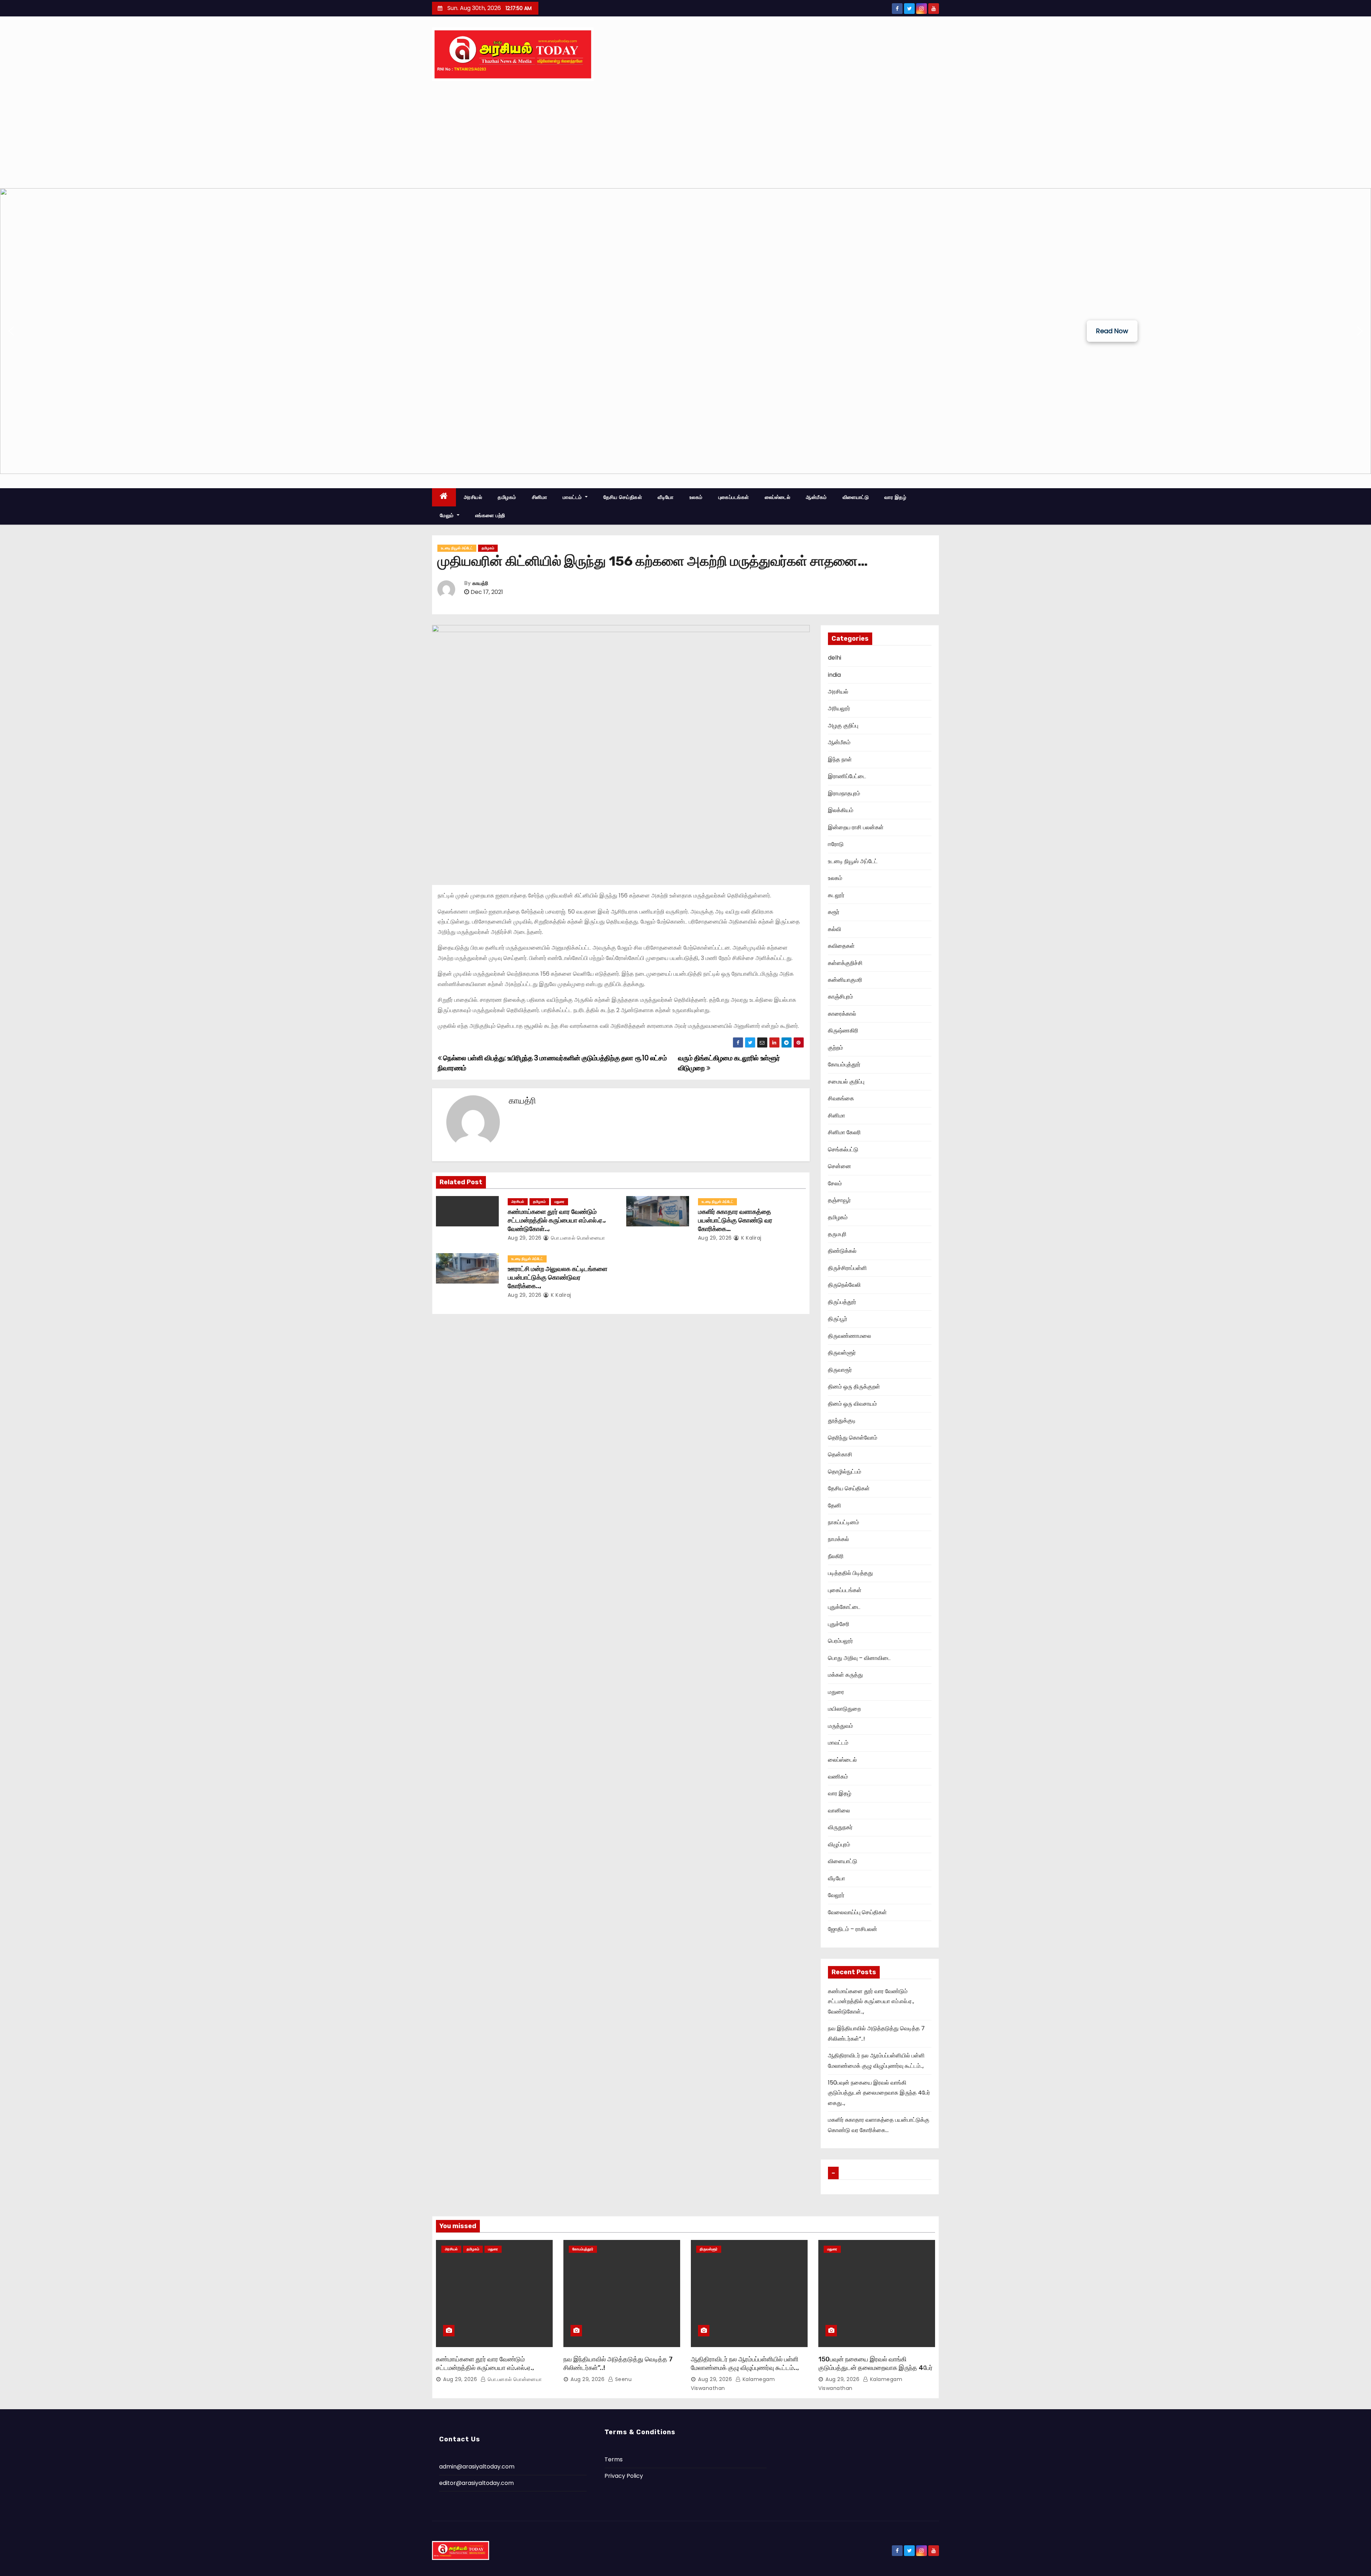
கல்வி (835, 929)
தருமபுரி (837, 1234)
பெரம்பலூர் (840, 1641)
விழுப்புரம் (839, 1844)
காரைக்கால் (842, 1014)
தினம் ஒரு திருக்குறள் (854, 1387)
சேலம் (835, 1183)
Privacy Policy (624, 2476)
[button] (11, 331)
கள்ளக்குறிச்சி (845, 963)
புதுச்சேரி (839, 1624)
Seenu (622, 2379)
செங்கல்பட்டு (843, 1149)
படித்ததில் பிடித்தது (850, 1573)
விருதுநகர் (840, 1827)
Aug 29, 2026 (525, 1238)
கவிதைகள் (841, 946)
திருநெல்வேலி (844, 1285)
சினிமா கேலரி (844, 1132)
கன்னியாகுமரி (845, 980)
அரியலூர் (839, 708)
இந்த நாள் (840, 759)
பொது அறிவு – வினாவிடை (859, 1658)
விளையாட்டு (856, 497)
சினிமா (540, 497)
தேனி (835, 1505)
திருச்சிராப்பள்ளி (847, 1268)
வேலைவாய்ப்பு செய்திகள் (857, 1912)
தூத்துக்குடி (842, 1420)
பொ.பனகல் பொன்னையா (577, 1238)
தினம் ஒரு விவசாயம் (852, 1404)
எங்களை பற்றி (490, 515)
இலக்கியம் (841, 810)
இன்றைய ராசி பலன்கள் (856, 827)
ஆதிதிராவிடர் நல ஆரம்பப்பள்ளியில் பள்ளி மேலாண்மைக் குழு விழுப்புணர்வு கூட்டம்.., (745, 2364)
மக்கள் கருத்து (845, 1675)
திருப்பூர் (838, 1319)
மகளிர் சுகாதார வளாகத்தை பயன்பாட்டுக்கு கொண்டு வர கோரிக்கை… (735, 1220)
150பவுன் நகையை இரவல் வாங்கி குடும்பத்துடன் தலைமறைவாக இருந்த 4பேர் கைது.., (879, 2093)
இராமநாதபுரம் (844, 793)
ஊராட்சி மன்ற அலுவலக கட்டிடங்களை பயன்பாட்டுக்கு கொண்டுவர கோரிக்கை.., (558, 1277)
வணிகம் (838, 1777)
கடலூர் (836, 895)
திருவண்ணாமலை (850, 1336)
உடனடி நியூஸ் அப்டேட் (457, 548)
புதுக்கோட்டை (844, 1607)
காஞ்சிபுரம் (840, 997)
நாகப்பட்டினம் (843, 1522)
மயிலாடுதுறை (844, 1709)
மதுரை (559, 1202)
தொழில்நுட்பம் (845, 1472)
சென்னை (840, 1166)
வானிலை (839, 1810)
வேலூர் (836, 1895)
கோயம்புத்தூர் (844, 1064)
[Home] (444, 497)
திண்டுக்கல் (842, 1251)
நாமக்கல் (838, 1539)
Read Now (1112, 331)
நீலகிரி (836, 1556)
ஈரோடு (836, 844)
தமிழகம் (507, 497)
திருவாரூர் (840, 1370)
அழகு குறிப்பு (843, 726)
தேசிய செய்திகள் (623, 497)
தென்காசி (840, 1454)
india (834, 675)
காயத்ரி (480, 583)
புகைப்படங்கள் (734, 497)
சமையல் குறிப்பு (846, 1082)
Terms (614, 2459)
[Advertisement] (685, 135)
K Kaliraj (751, 1238)
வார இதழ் (895, 497)
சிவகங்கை (841, 1098)
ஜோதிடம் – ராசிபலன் (853, 1929)
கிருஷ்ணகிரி (843, 1031)
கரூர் (834, 912)
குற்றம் (835, 1048)
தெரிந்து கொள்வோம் (853, 1438)
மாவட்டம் (573, 497)
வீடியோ (666, 497)
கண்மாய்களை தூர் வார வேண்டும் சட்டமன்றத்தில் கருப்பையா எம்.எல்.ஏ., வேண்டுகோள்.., (557, 1220)
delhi (835, 658)
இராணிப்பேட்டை (847, 776)
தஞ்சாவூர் (839, 1200)
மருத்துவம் (840, 1726)
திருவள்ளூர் (842, 1353)
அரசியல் (473, 497)
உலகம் (696, 497)
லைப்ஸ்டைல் (778, 497)
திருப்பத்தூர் (842, 1302)
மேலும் (448, 515)
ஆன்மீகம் (816, 497)
